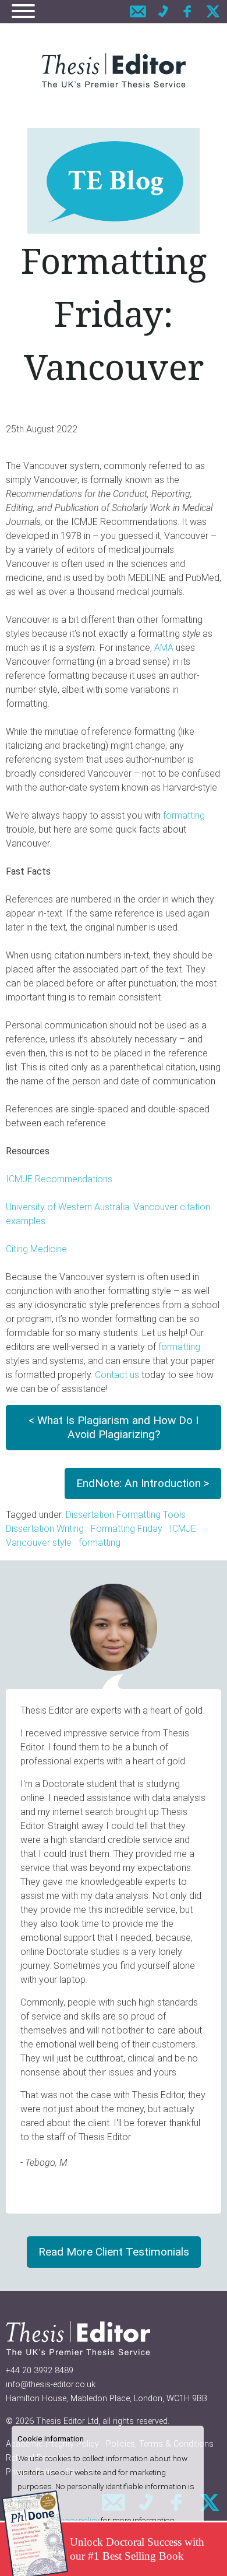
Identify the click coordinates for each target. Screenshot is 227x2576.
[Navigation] (23, 13)
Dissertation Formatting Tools (126, 1515)
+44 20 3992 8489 (40, 2371)
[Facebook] (188, 11)
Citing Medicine (36, 1249)
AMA (164, 648)
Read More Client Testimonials (114, 2252)
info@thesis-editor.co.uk (51, 2385)
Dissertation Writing (45, 1529)
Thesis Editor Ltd (67, 2421)
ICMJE (183, 1529)
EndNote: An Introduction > (143, 1483)
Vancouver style (39, 1543)
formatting (183, 815)
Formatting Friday (127, 1529)
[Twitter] (213, 11)
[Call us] (163, 11)
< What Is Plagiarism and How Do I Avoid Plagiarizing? (114, 1427)
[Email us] (138, 11)
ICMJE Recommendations (59, 1179)
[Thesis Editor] (114, 70)
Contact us (117, 1375)
